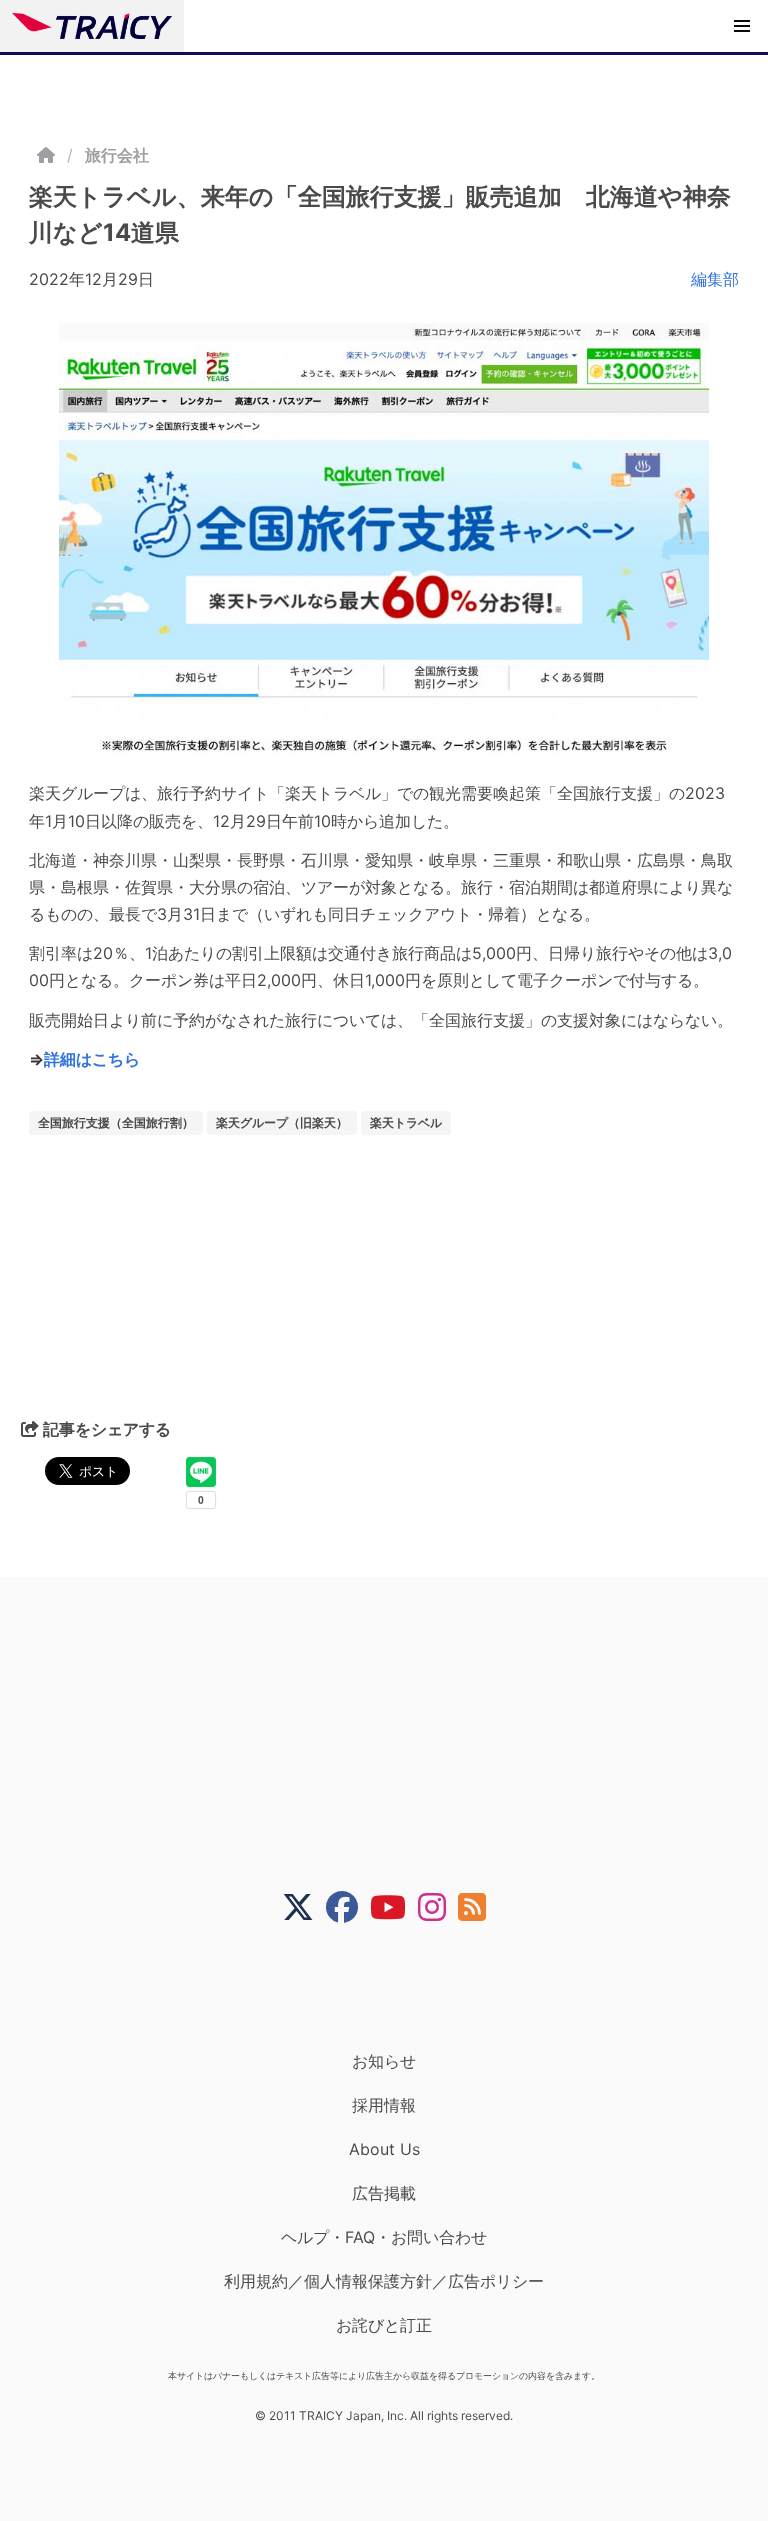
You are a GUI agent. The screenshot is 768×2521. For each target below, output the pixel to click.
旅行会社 (117, 155)
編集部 (715, 279)
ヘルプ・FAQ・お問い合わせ (384, 2237)
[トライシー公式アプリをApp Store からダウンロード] (396, 1987)
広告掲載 (384, 2193)
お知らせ (384, 2061)
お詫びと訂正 (384, 2325)
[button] (742, 26)
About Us (384, 2149)
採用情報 (384, 2105)
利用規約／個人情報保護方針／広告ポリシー (384, 2281)
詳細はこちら (92, 1059)
